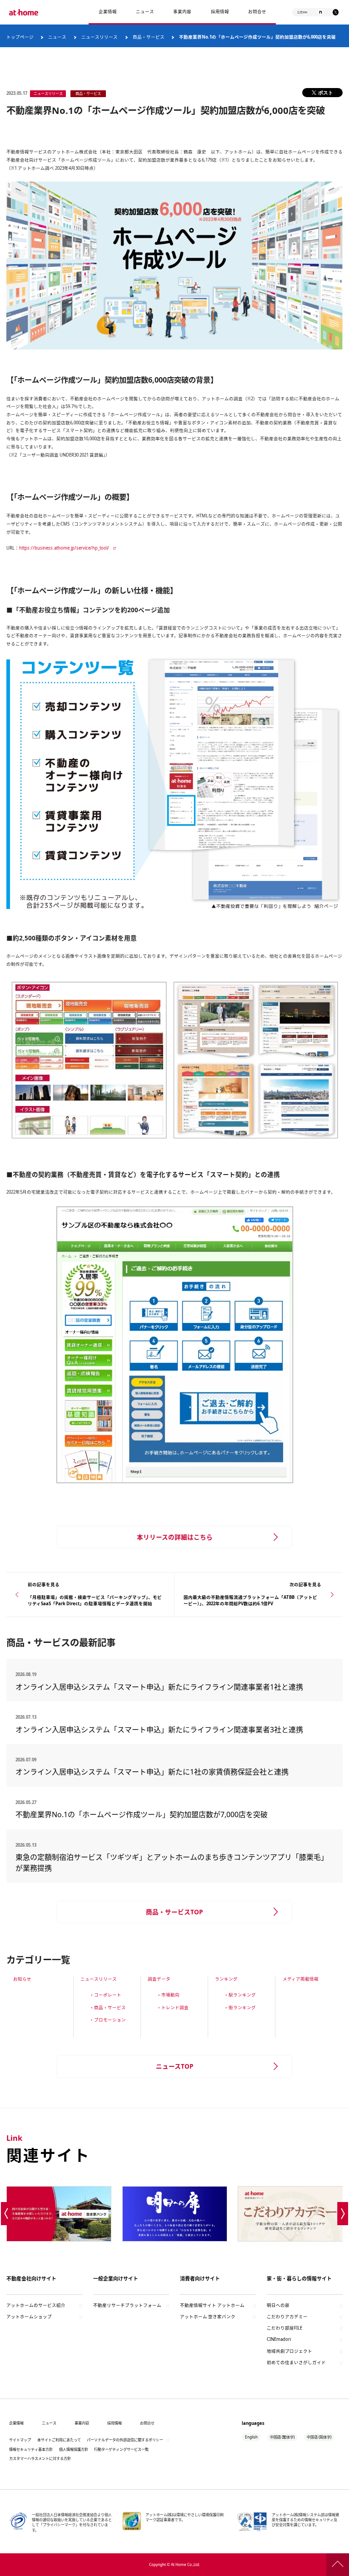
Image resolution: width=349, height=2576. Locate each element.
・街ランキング (240, 2008)
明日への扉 (278, 2305)
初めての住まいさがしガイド (296, 2362)
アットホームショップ (29, 2317)
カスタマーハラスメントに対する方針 (40, 2458)
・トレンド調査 (173, 2008)
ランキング (226, 1979)
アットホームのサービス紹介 (36, 2305)
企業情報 (108, 12)
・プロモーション (108, 2020)
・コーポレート (105, 1995)
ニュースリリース (99, 1979)
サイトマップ (20, 2440)
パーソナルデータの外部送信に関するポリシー (125, 2440)
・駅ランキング (240, 1995)
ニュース (145, 12)
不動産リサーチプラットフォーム (127, 2305)
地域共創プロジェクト (289, 2351)
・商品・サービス (108, 2008)
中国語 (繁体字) (282, 2437)
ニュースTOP (175, 2066)
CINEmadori (279, 2339)
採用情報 (115, 2423)
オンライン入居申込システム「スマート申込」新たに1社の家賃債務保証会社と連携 (152, 1772)
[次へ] (343, 2213)
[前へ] (6, 2213)
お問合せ (257, 12)
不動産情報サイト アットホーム (212, 2305)
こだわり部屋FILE (284, 2328)
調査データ (159, 1979)
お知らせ (22, 1979)
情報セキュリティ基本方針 (31, 2449)
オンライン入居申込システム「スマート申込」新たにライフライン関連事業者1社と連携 (159, 1687)
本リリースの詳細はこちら (175, 1537)
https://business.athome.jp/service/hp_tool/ (64, 548)
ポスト (326, 92)
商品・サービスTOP (174, 1912)
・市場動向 (168, 1995)
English (251, 2437)
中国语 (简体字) (319, 2437)
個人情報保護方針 (74, 2449)
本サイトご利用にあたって (59, 2440)
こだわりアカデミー (287, 2317)
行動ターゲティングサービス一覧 (121, 2449)
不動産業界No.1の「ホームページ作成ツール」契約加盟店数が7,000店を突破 (142, 1814)
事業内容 (182, 12)
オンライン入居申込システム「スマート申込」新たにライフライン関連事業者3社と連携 (159, 1730)
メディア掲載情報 (301, 1979)
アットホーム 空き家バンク (208, 2317)
